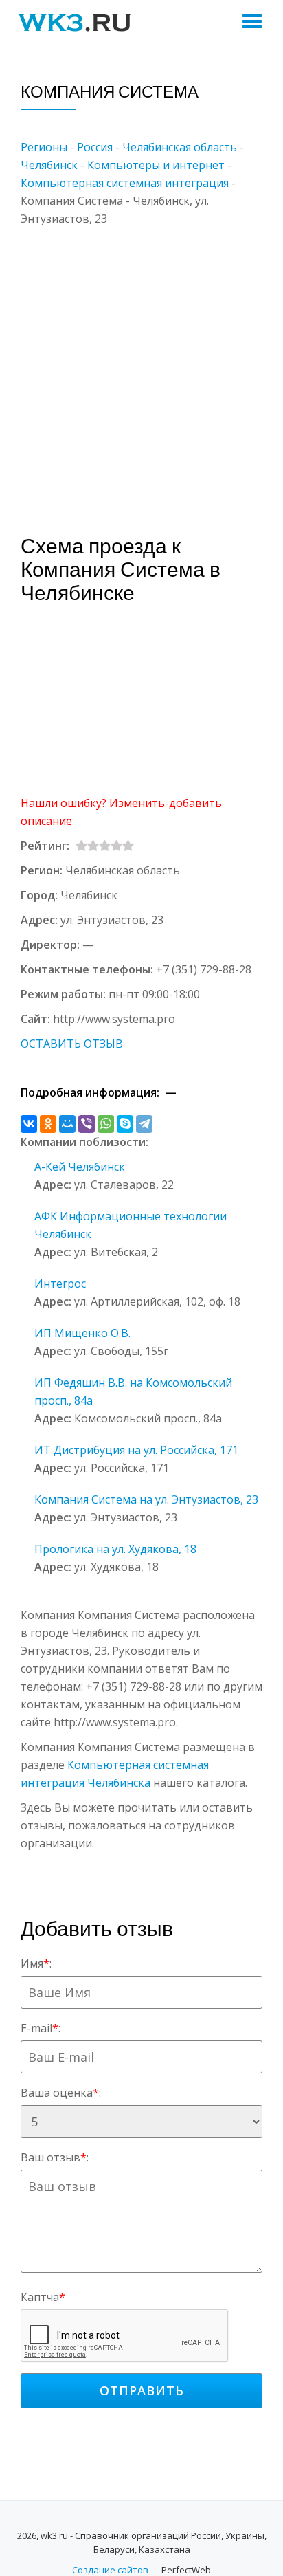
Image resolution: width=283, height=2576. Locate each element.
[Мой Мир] (67, 1124)
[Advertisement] (141, 369)
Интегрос (60, 1284)
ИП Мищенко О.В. (82, 1333)
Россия (95, 147)
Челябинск (49, 165)
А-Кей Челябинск (80, 1167)
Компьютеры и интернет (156, 165)
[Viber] (87, 1124)
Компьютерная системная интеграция (125, 183)
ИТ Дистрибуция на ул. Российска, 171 (136, 1450)
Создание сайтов (110, 2570)
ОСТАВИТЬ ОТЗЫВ (72, 1044)
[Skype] (125, 1124)
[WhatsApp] (106, 1124)
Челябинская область (180, 147)
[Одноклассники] (48, 1124)
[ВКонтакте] (29, 1124)
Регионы (44, 147)
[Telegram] (144, 1124)
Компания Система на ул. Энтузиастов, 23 (146, 1499)
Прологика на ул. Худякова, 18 (115, 1549)
